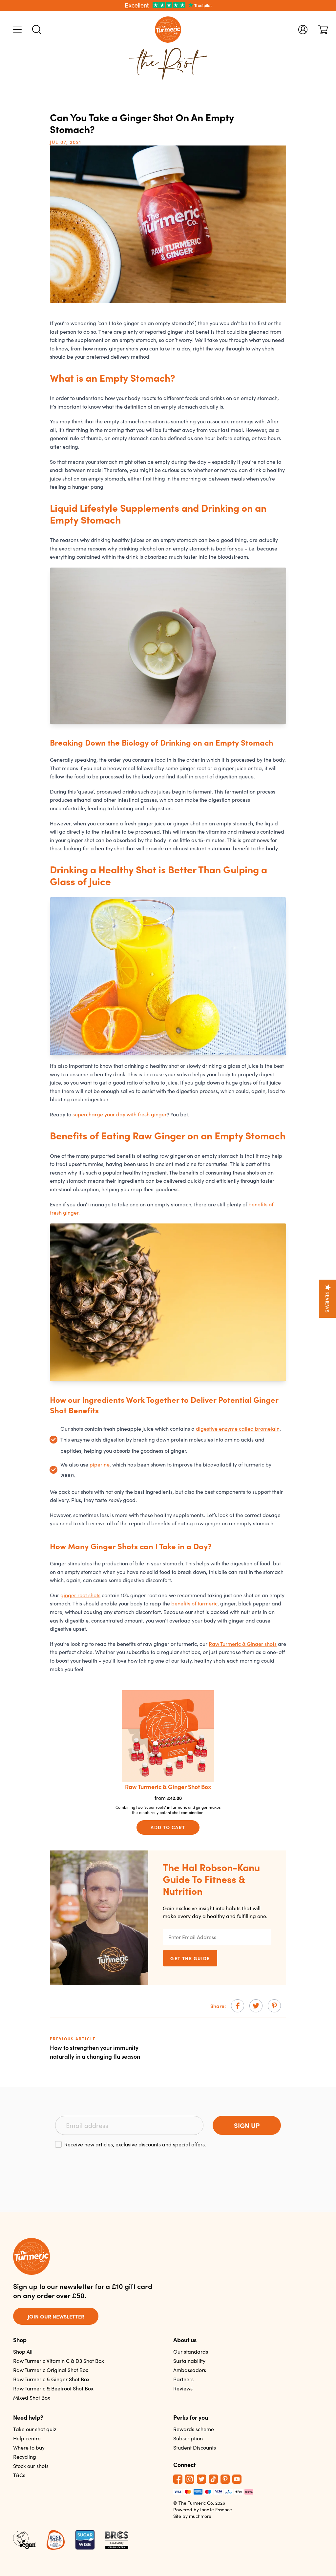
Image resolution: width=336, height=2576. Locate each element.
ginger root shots (80, 1595)
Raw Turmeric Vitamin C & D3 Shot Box (59, 2361)
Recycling (25, 2457)
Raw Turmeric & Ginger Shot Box (51, 2379)
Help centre (27, 2438)
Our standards (191, 2352)
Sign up (247, 2125)
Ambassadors (190, 2370)
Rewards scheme (194, 2429)
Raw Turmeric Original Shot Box (51, 2370)
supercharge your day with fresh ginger (120, 1114)
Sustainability (189, 2361)
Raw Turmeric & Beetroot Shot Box (53, 2388)
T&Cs (19, 2475)
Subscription (188, 2438)
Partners (183, 2379)
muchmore (200, 2516)
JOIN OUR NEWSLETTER (56, 2316)
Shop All (23, 2352)
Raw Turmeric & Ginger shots (243, 1644)
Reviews (183, 2388)
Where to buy (29, 2447)
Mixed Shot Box (32, 2397)
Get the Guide (190, 1958)
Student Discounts (195, 2447)
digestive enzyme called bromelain (238, 1429)
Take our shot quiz (35, 2429)
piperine (100, 1464)
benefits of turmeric (194, 1603)
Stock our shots (31, 2466)
